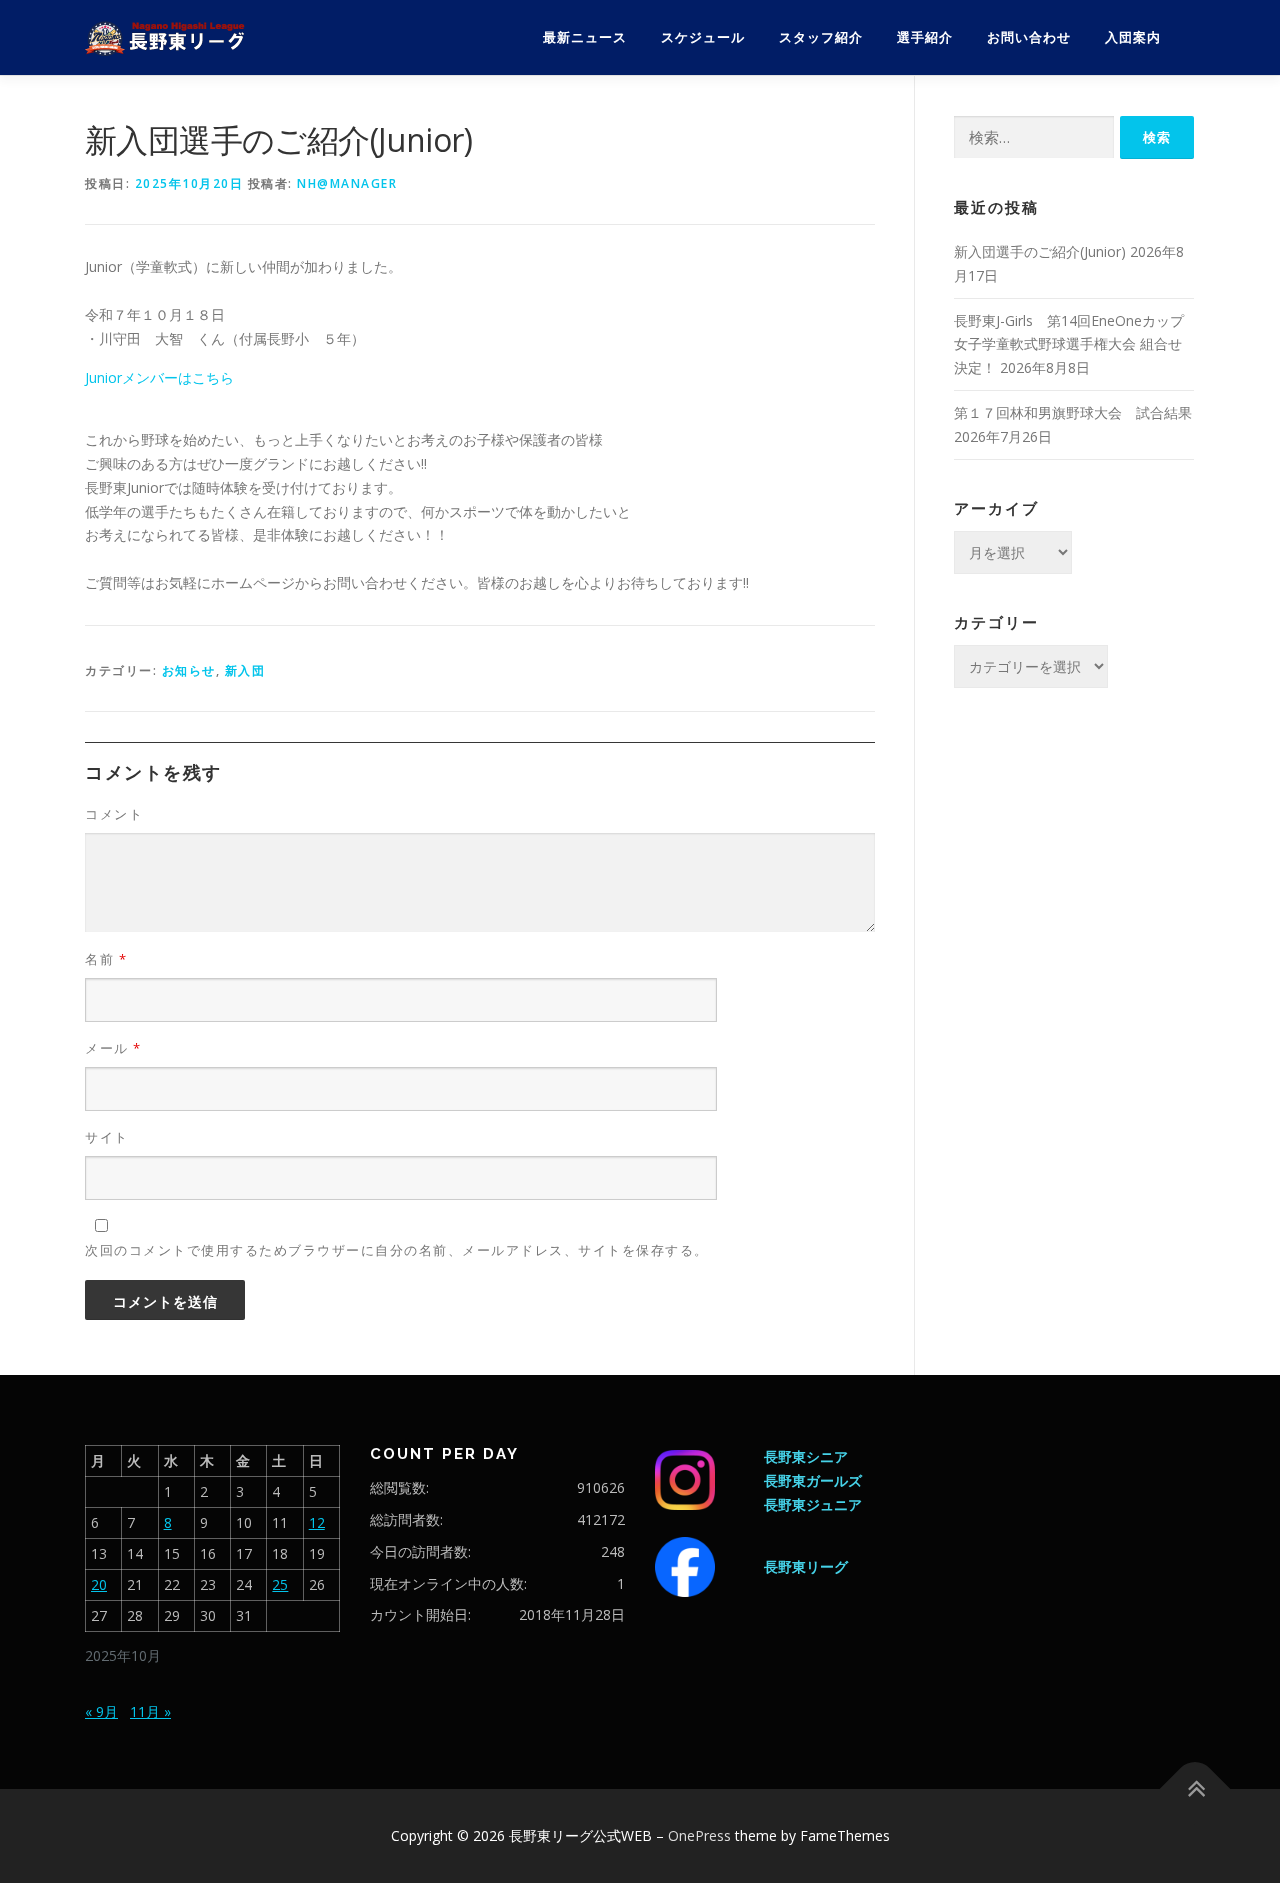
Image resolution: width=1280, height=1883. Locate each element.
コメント (114, 814)
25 (280, 1584)
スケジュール (703, 37)
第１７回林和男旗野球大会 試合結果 (1073, 412)
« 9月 (101, 1711)
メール (113, 1048)
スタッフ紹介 (821, 37)
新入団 (245, 670)
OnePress (699, 1835)
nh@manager (347, 183)
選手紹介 (925, 37)
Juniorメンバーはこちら (159, 377)
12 (317, 1522)
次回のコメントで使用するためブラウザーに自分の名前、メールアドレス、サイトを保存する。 (397, 1250)
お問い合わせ (1029, 37)
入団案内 (1133, 37)
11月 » (150, 1711)
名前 (106, 959)
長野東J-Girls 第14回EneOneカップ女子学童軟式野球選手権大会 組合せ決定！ (1069, 344)
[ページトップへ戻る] (1195, 1788)
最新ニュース (585, 37)
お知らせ (189, 670)
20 (99, 1584)
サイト (107, 1137)
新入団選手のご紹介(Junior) (1040, 251)
